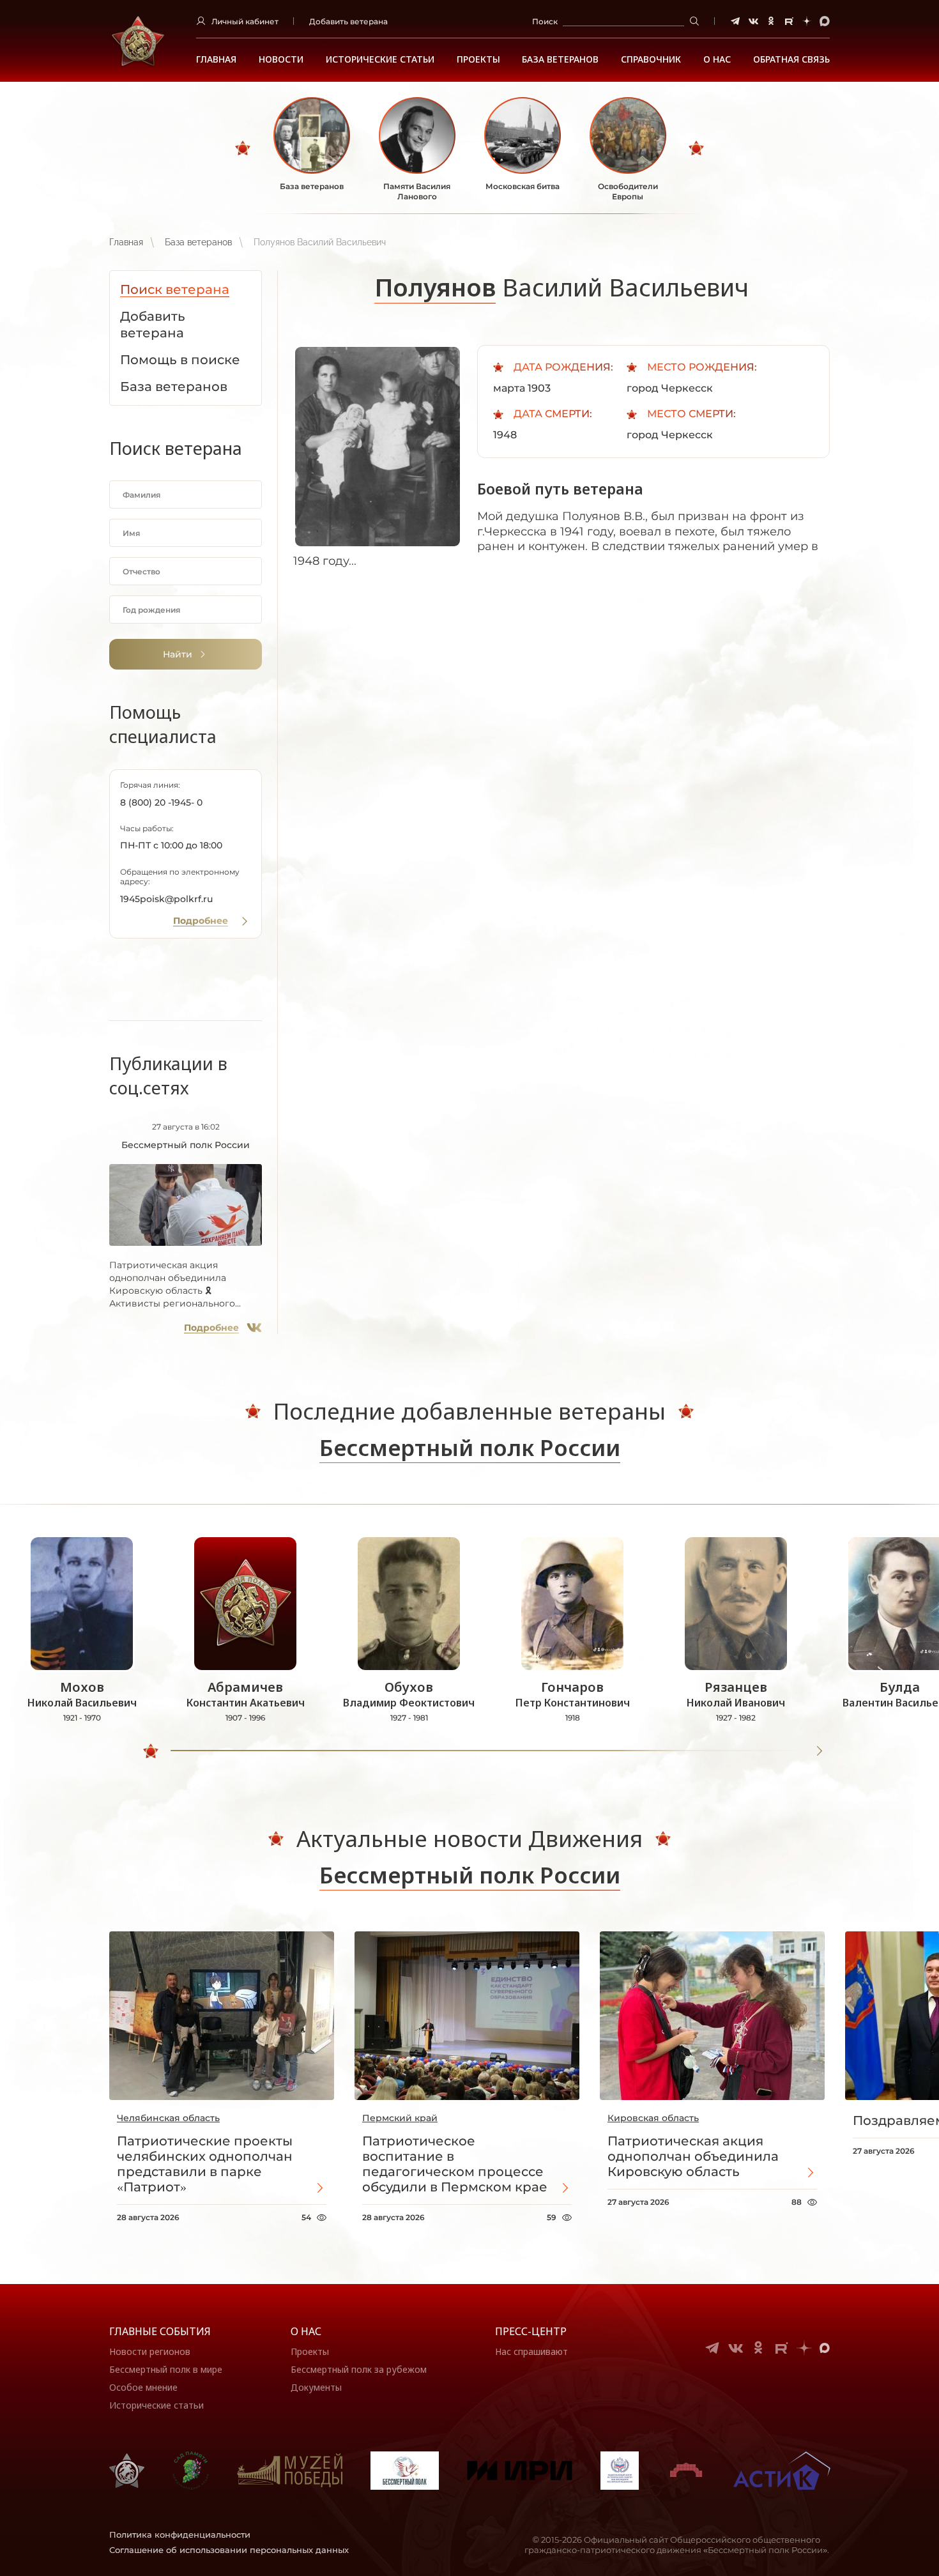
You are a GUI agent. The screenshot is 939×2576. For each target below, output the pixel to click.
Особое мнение (143, 2387)
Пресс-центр (531, 2331)
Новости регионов (150, 2351)
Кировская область (653, 2118)
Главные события (160, 2331)
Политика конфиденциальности (180, 2534)
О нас (306, 2331)
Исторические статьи (380, 59)
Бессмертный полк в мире (166, 2369)
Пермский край (400, 2118)
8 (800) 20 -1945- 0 (161, 802)
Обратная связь (791, 59)
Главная (216, 59)
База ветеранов (560, 59)
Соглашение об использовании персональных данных (229, 2550)
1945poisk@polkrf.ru (166, 899)
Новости (281, 59)
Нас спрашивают (531, 2351)
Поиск (545, 21)
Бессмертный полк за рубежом (359, 2369)
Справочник (651, 59)
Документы (316, 2387)
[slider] (151, 1751)
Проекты (478, 59)
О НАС (717, 59)
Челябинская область (168, 2118)
